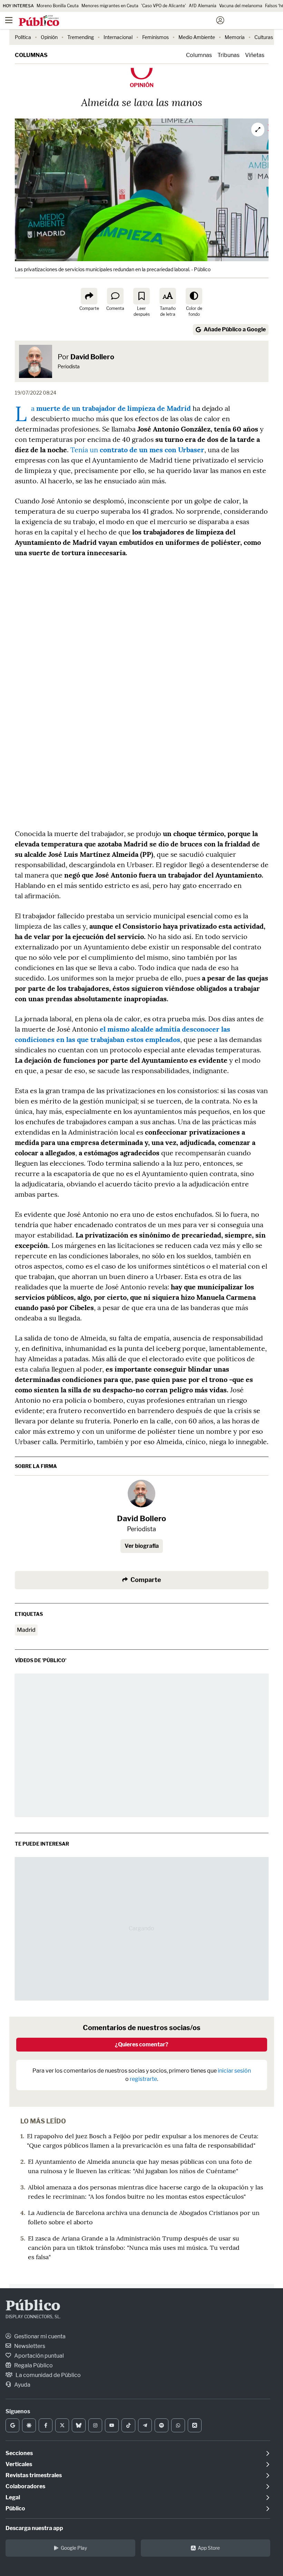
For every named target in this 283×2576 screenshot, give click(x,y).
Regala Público (33, 2365)
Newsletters (29, 2346)
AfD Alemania (203, 6)
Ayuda (22, 2385)
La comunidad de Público (48, 2375)
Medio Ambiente (197, 37)
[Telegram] (145, 2425)
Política (23, 37)
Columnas (31, 55)
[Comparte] (89, 296)
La (111, 408)
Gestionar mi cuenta (39, 2336)
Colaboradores (25, 2486)
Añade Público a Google (235, 329)
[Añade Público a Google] (12, 2425)
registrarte (143, 2079)
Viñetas (255, 55)
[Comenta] (115, 296)
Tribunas (228, 55)
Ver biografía (142, 1546)
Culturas (264, 37)
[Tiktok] (128, 2425)
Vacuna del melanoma (241, 6)
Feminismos (155, 37)
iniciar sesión (234, 2071)
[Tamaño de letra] (168, 296)
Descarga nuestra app (34, 2528)
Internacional (118, 37)
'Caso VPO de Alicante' (164, 6)
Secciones (19, 2453)
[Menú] (9, 20)
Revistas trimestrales (34, 2475)
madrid (26, 1630)
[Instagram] (95, 2425)
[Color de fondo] (194, 296)
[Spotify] (162, 2425)
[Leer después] (141, 296)
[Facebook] (46, 2425)
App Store (209, 2548)
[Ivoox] (195, 2425)
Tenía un (137, 450)
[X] (62, 2425)
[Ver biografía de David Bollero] (141, 1494)
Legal (13, 2497)
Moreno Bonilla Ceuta (58, 6)
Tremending (81, 37)
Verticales (19, 2464)
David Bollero (92, 357)
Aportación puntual (38, 2356)
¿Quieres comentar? (142, 2044)
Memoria (235, 37)
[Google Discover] (29, 2425)
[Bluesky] (79, 2425)
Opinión (49, 37)
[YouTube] (112, 2425)
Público (33, 2307)
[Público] (129, 21)
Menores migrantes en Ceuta (110, 6)
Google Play (74, 2548)
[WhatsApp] (178, 2425)
